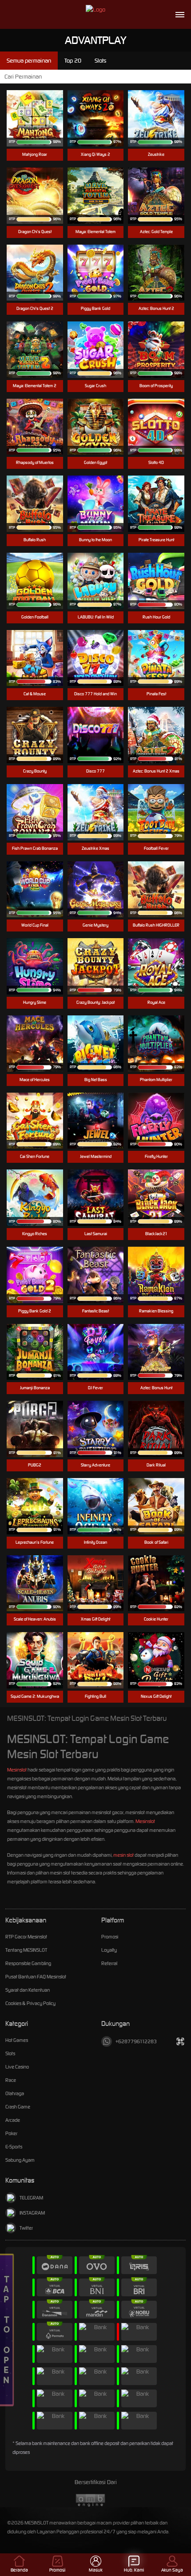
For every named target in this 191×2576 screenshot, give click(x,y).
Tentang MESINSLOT (26, 1950)
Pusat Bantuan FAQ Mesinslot (36, 1977)
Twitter (26, 2228)
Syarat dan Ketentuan (28, 1990)
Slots (10, 2053)
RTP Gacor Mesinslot (26, 1937)
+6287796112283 (136, 2041)
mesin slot (123, 1855)
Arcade (13, 2120)
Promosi (110, 1937)
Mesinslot (17, 1770)
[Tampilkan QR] (180, 2041)
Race (11, 2080)
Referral (109, 1963)
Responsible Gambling (28, 1963)
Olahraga (15, 2093)
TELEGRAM (31, 2198)
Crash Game (18, 2107)
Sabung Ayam (20, 2160)
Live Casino (17, 2067)
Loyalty (109, 1950)
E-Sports (14, 2147)
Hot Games (17, 2040)
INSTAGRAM (32, 2213)
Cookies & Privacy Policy (30, 2003)
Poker (11, 2133)
